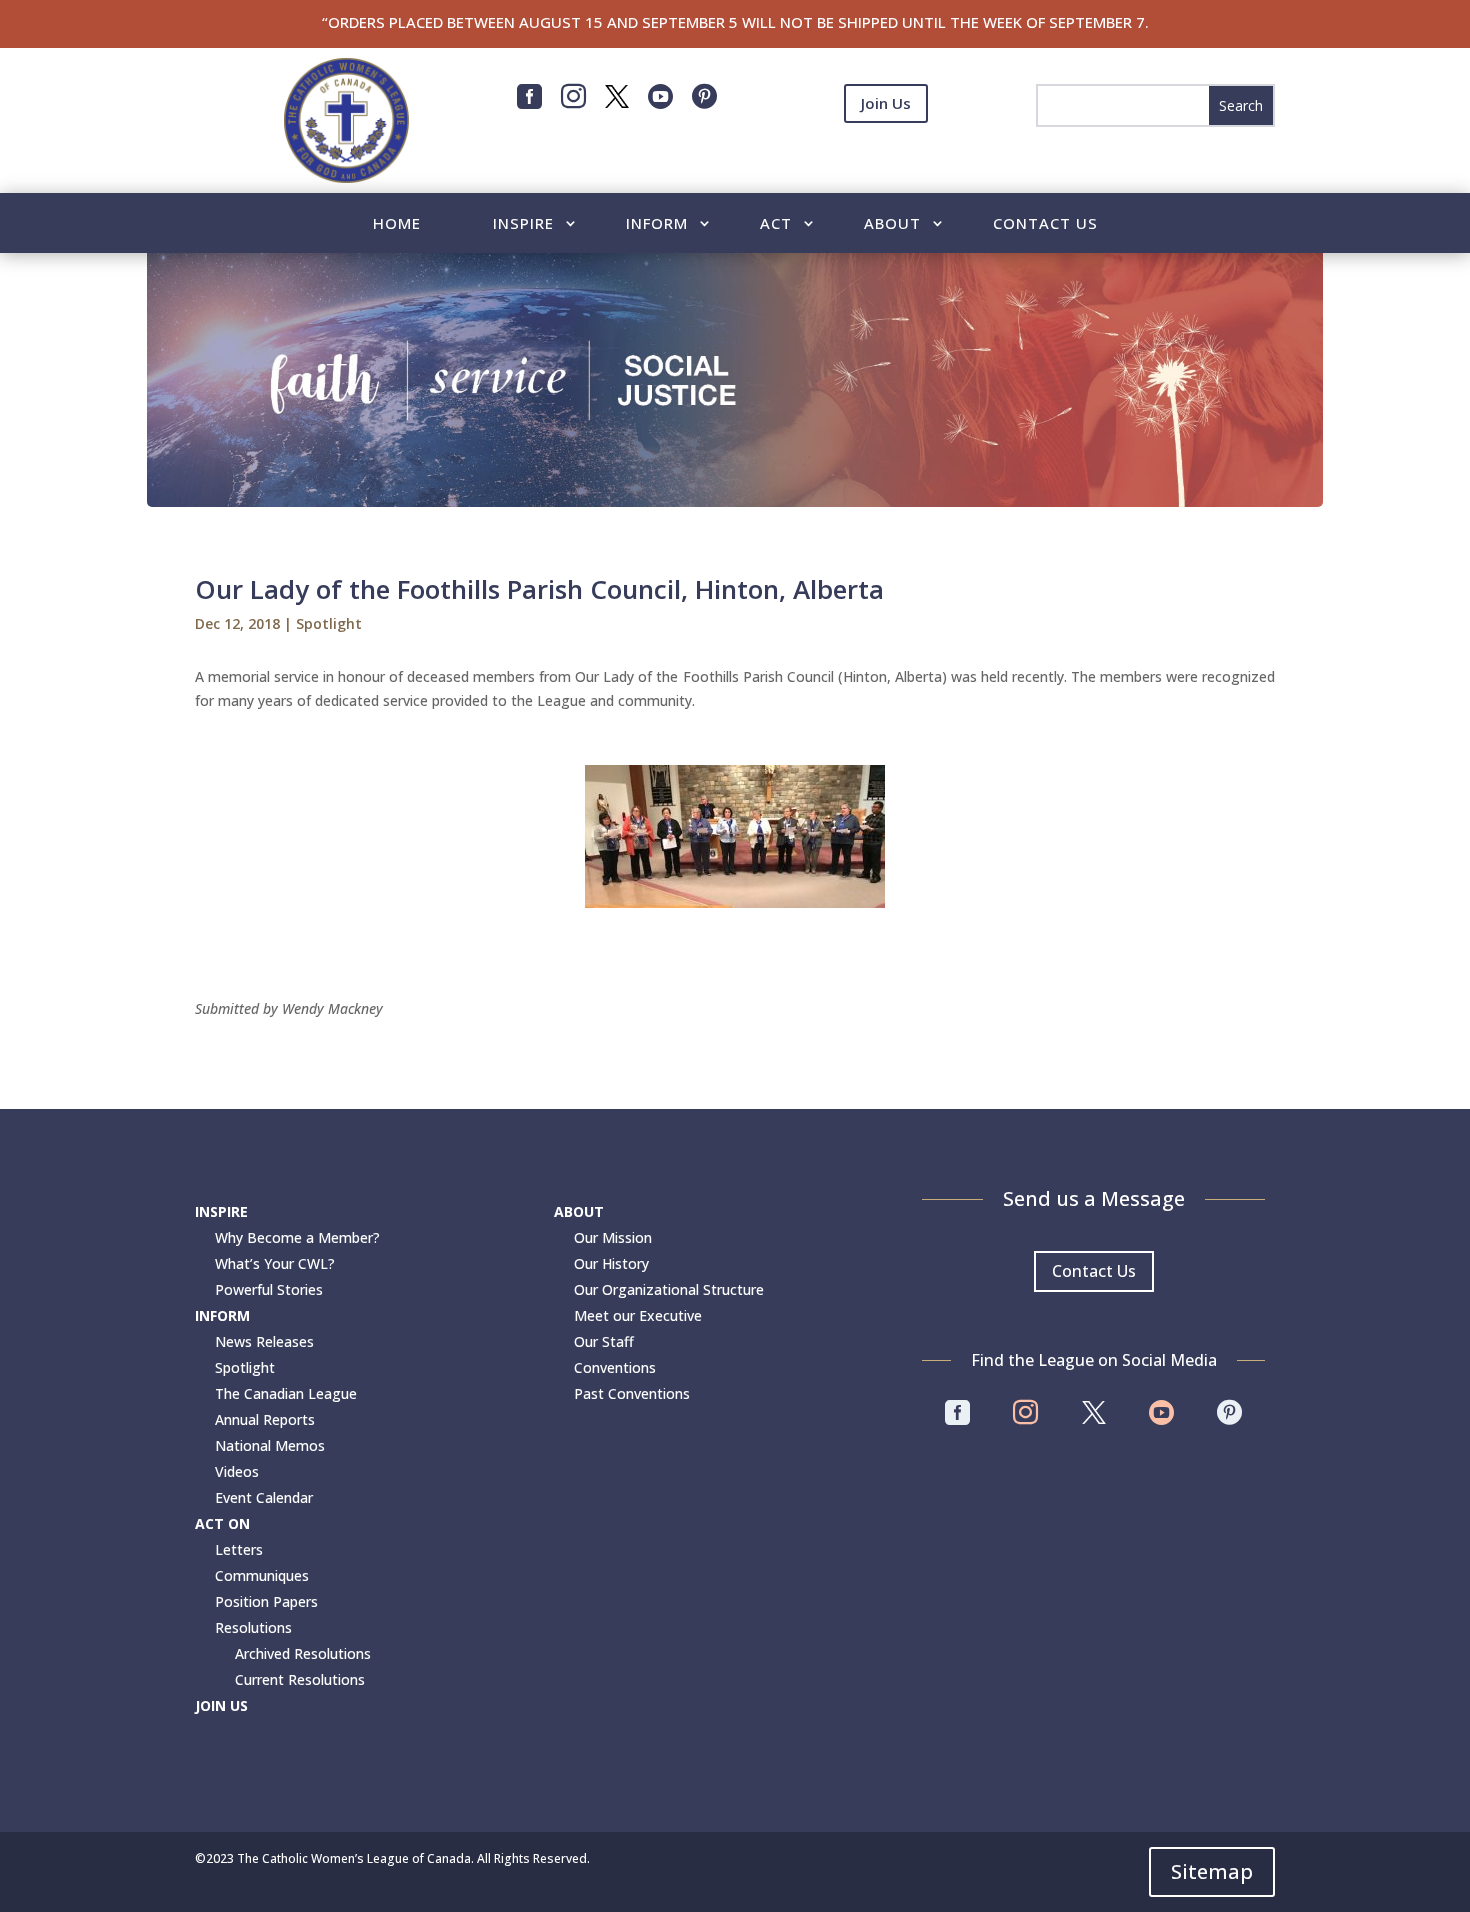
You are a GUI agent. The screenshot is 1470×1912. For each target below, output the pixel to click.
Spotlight (329, 623)
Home (397, 224)
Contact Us (1045, 224)
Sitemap (1212, 1871)
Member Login (886, 152)
